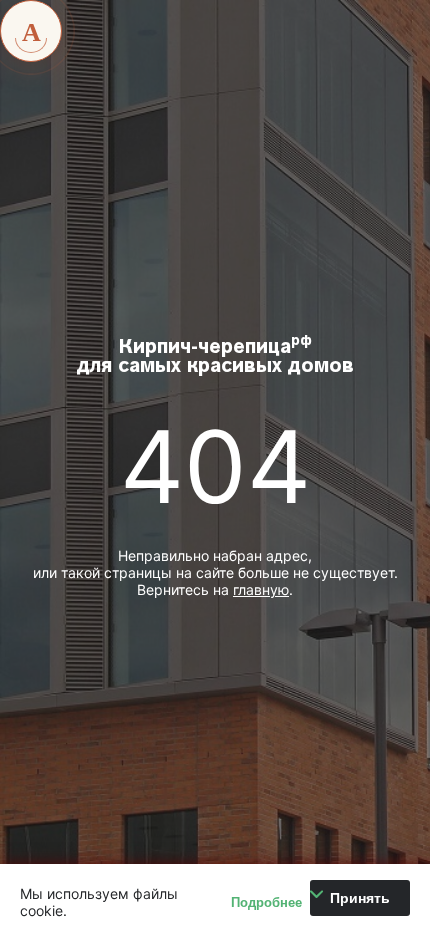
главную (261, 589)
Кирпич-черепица (215, 356)
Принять (360, 898)
